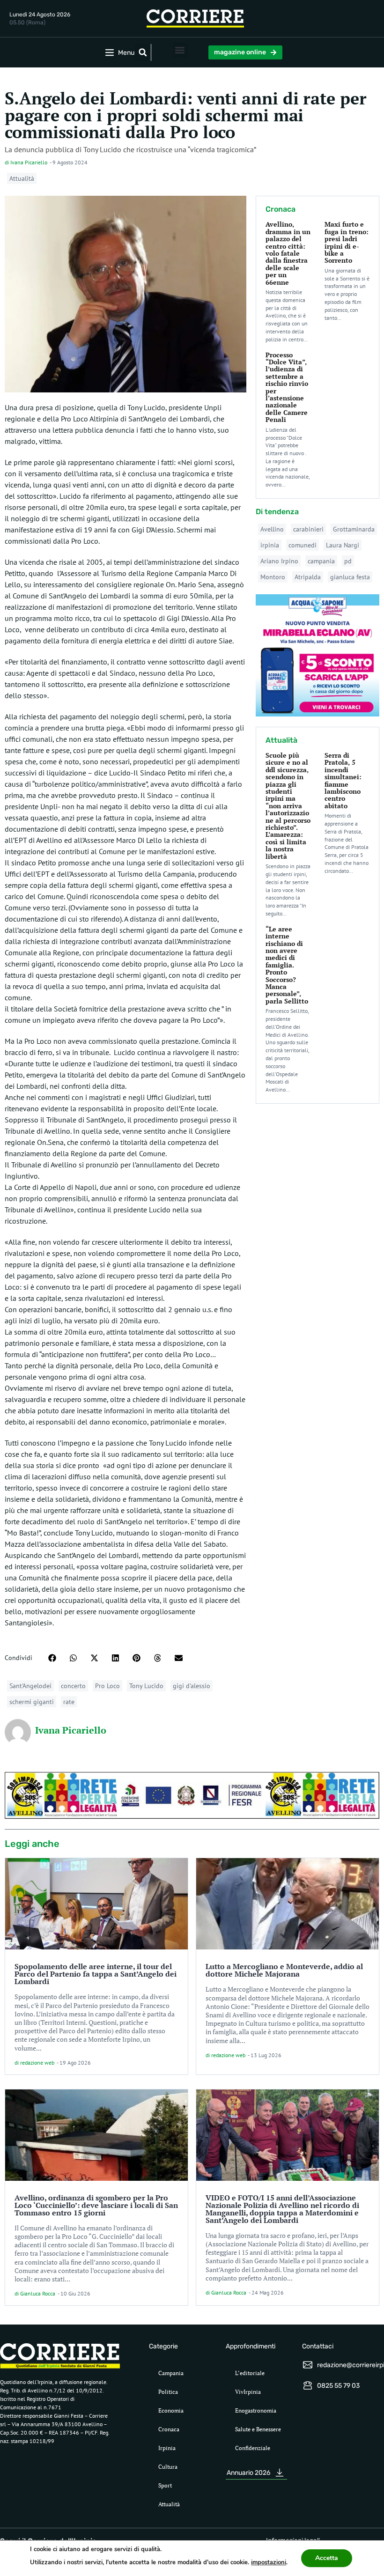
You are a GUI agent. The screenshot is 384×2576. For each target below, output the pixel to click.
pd (348, 561)
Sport (165, 2485)
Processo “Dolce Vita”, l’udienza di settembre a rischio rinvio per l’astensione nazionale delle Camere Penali (287, 387)
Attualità (22, 178)
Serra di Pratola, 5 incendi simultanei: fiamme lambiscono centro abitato (343, 780)
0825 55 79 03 (338, 2386)
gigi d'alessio (192, 1686)
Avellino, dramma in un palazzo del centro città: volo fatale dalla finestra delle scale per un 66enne (288, 253)
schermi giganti (32, 1702)
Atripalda (308, 577)
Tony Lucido (146, 1686)
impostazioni (269, 2562)
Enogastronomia (256, 2410)
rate (69, 1702)
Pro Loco (107, 1686)
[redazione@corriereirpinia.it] (308, 2365)
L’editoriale (250, 2373)
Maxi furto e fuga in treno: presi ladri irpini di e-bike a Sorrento (347, 242)
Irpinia (167, 2448)
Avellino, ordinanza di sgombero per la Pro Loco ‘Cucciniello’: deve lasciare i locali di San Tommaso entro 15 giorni (96, 2205)
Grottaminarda (354, 529)
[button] (143, 52)
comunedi (303, 545)
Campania (171, 2373)
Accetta (327, 2558)
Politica (168, 2392)
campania (321, 561)
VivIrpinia (248, 2392)
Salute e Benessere (258, 2429)
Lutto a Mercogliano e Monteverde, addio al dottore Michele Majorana (284, 1970)
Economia (171, 2410)
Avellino (272, 529)
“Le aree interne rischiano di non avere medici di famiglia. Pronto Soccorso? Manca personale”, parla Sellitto (287, 965)
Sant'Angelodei (30, 1686)
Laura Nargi (343, 545)
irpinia (270, 545)
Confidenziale (253, 2448)
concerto (73, 1686)
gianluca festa (350, 577)
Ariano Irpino (279, 561)
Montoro (273, 577)
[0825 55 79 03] (308, 2385)
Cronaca (169, 2429)
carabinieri (308, 529)
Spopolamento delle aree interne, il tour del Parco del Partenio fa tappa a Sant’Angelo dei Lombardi (96, 1974)
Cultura (168, 2467)
